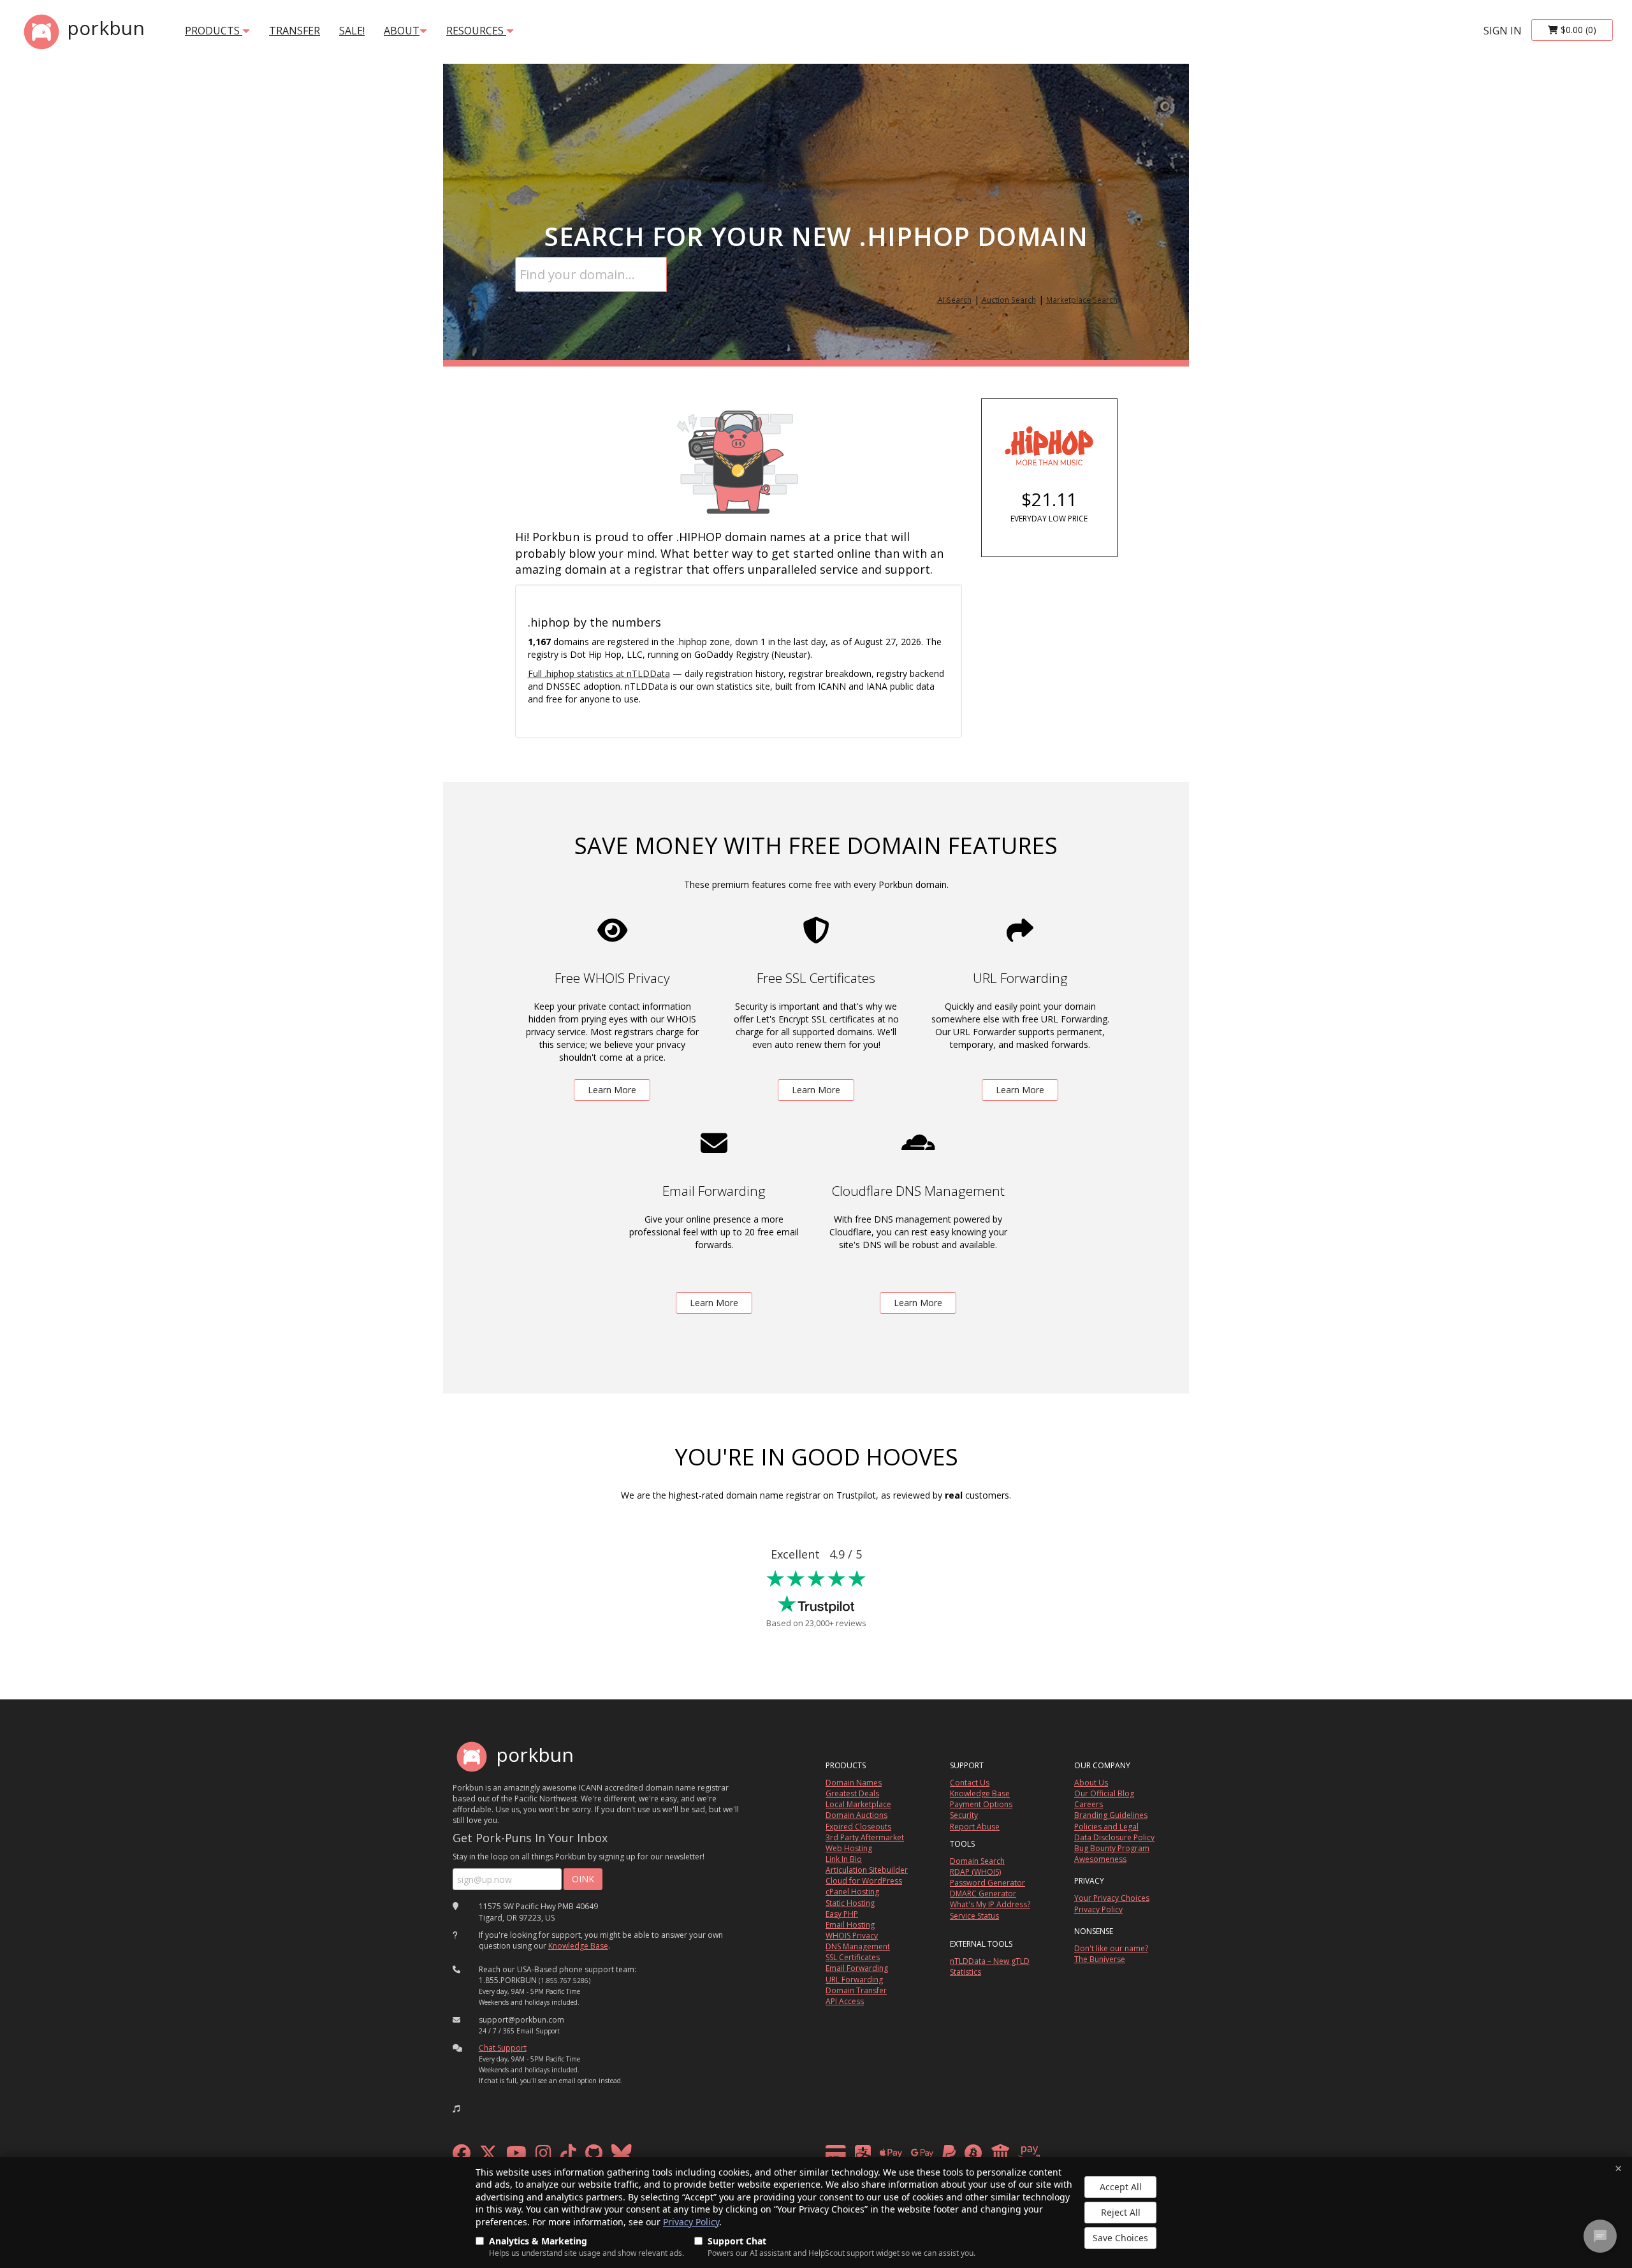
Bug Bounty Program (1112, 1848)
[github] (594, 2156)
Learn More (612, 1090)
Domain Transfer (856, 1990)
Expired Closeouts (858, 1827)
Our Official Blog (1104, 1793)
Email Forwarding (857, 1968)
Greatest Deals (852, 1793)
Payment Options (981, 1804)
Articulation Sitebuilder (867, 1870)
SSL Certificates (853, 1957)
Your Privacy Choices (1112, 1898)
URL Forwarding (854, 1980)
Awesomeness (1100, 1859)
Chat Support (503, 2048)
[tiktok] (568, 2156)
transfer (295, 31)
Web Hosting (849, 1848)
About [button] (402, 31)
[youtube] (516, 2156)
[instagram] (543, 2156)
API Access (845, 2001)
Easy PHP (842, 1914)
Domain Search (977, 1861)
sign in (1503, 31)
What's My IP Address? (990, 1904)
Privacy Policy (691, 2222)
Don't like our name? (1111, 1948)
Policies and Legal (1106, 1827)
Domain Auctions (856, 1815)
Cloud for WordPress (864, 1881)
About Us (1091, 1783)
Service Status (974, 1916)
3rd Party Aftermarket (865, 1837)
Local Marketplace (858, 1804)
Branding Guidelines (1111, 1815)
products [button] (214, 31)
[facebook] (462, 2156)
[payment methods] (936, 2156)
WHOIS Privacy (852, 1936)
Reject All (1121, 2212)
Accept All (1121, 2187)
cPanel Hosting (852, 1892)
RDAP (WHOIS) (975, 1872)
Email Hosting (850, 1925)
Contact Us (970, 1783)
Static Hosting (850, 1903)
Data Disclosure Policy (1114, 1837)
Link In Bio (844, 1859)
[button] (456, 2109)
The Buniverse (1100, 1959)
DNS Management (858, 1946)
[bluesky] (622, 2156)
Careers (1089, 1804)
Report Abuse (975, 1827)
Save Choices (1120, 2238)
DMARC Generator (983, 1894)
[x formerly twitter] (488, 2156)
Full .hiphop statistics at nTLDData (599, 673)
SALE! (352, 31)
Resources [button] (476, 31)
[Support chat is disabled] (1600, 2236)
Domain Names (854, 1783)
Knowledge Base (578, 1946)
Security (964, 1815)
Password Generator (987, 1883)
